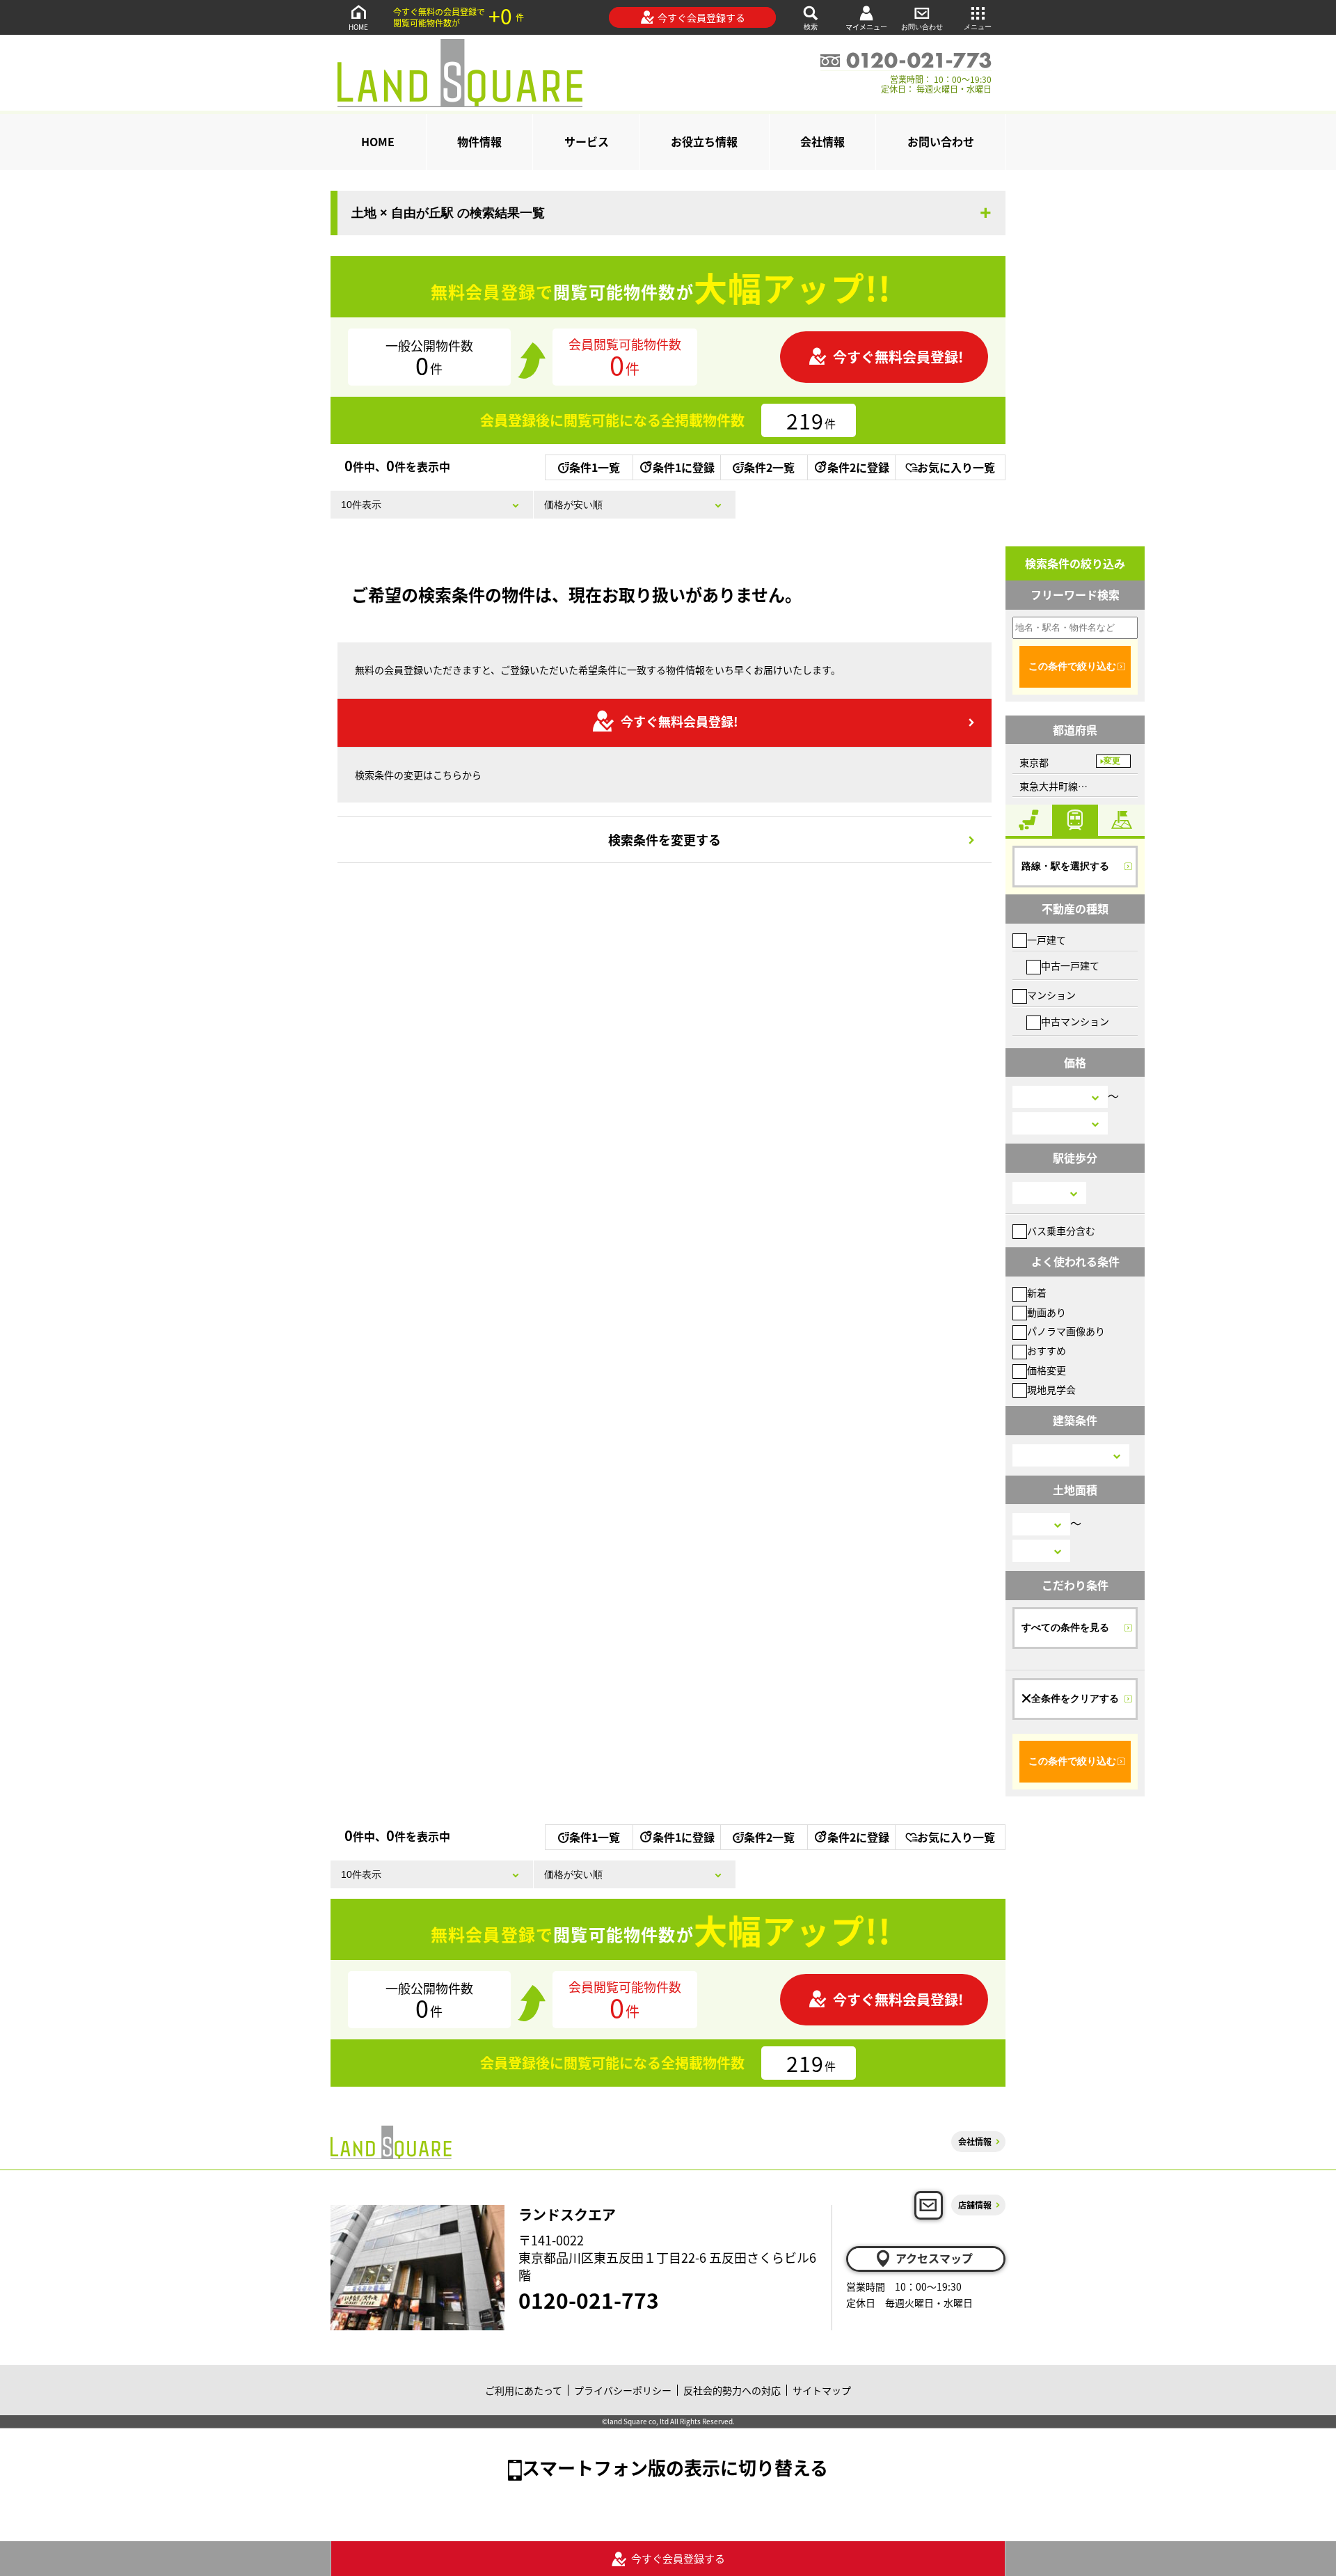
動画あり (1047, 1312)
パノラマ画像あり (1066, 1331)
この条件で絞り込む (1072, 666)
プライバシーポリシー (623, 2390)
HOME (358, 27)
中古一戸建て (1070, 965)
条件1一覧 (595, 467)
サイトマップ (822, 2390)
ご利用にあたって (524, 2390)
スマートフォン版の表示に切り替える (675, 2467)
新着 (1037, 1293)
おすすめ (1047, 1350)
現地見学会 (1051, 1389)
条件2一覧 (769, 467)
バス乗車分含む (1061, 1231)
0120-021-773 (589, 2300)
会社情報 (822, 141)
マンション (1051, 995)
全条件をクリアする (1075, 1698)
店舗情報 (975, 2205)
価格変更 (1047, 1370)
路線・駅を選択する (1065, 866)
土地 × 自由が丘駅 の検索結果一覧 (448, 213)
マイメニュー (866, 27)
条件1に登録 (684, 467)
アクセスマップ (934, 2258)
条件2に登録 (858, 467)
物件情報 (479, 141)
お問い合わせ (922, 27)
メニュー (978, 27)
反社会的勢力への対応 (732, 2390)
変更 (1112, 761)
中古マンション (1075, 1021)
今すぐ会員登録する (701, 17)
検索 (811, 27)
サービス (587, 141)
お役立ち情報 (704, 141)
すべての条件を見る (1065, 1627)
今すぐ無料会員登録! (898, 357)
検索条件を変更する (665, 839)
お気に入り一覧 (956, 467)
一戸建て (1047, 940)
